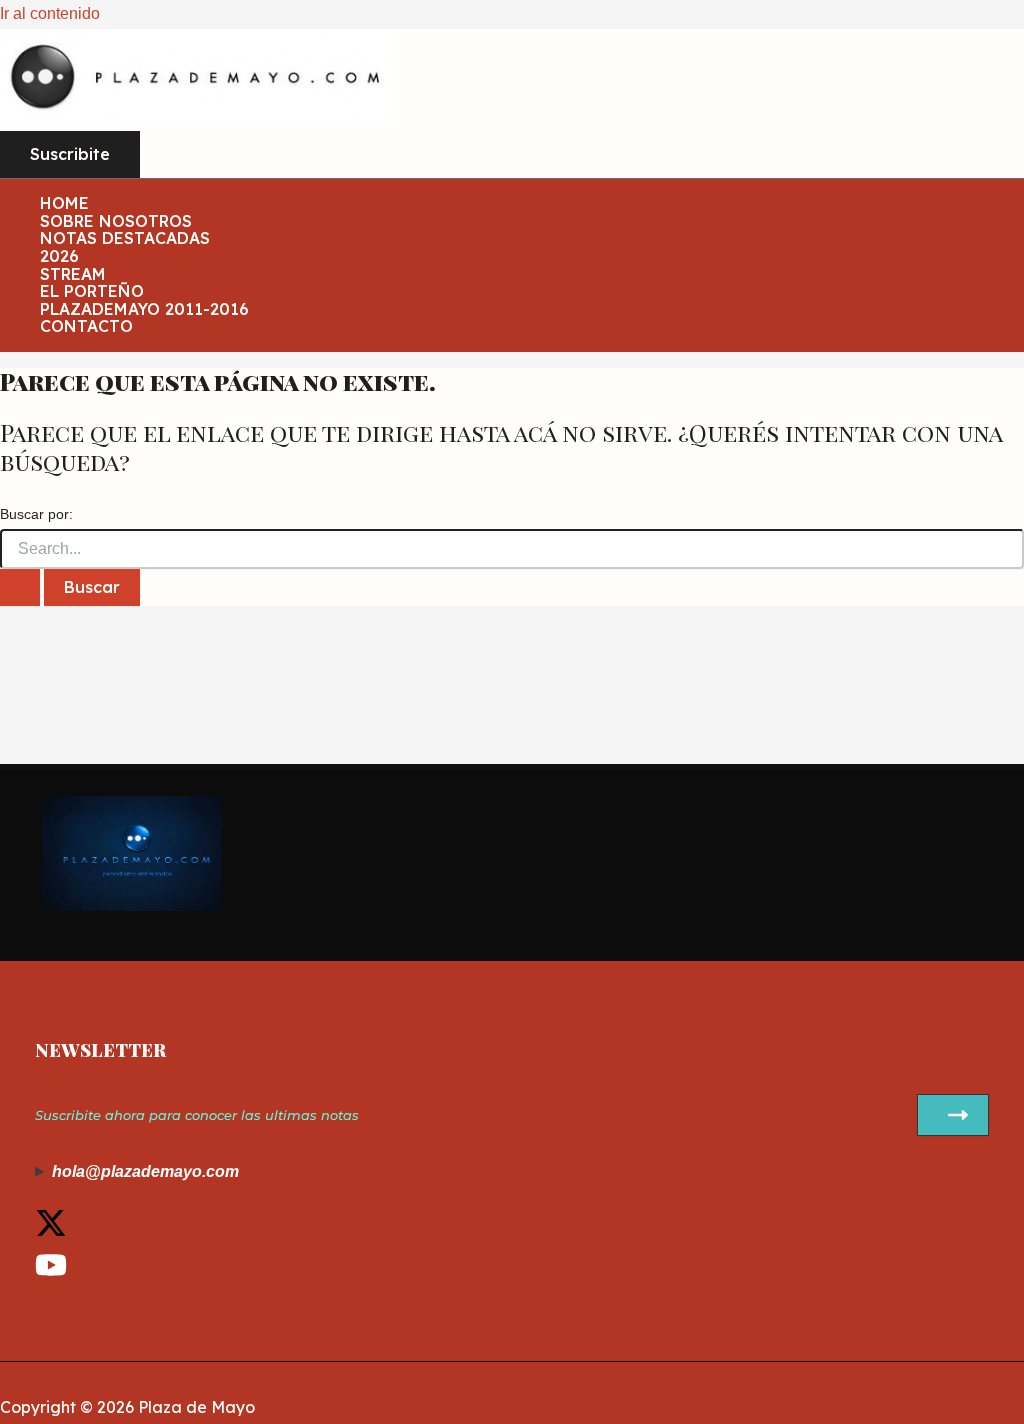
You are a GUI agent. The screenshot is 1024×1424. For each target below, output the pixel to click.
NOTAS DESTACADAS (125, 239)
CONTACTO (86, 327)
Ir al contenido (50, 13)
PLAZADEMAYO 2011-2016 (144, 310)
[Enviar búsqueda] (20, 588)
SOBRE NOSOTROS (116, 222)
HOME (64, 204)
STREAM (73, 275)
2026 (59, 257)
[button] (70, 155)
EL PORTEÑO (92, 292)
